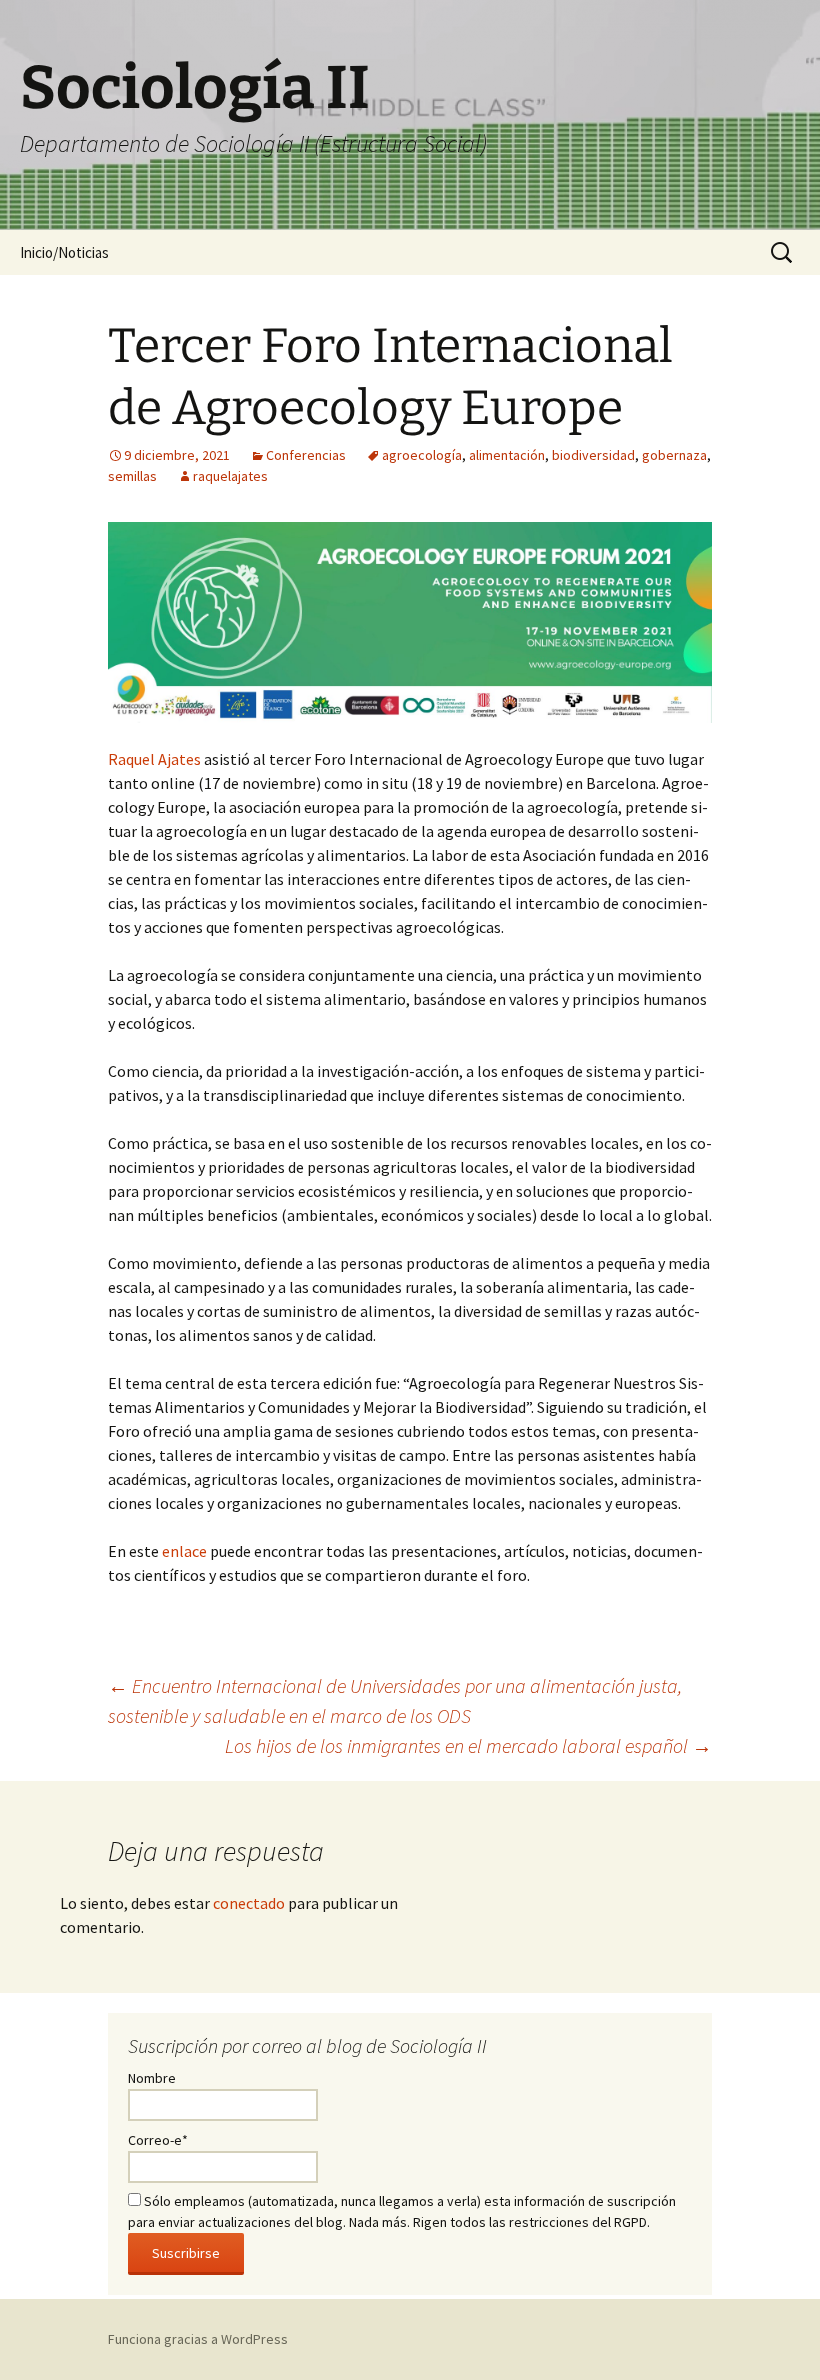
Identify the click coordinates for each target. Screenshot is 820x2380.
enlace (184, 1551)
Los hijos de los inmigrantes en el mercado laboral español (468, 1745)
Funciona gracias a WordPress (198, 2339)
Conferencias (306, 455)
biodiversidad (593, 455)
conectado (249, 1903)
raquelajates (230, 476)
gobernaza (674, 455)
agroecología (422, 455)
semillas (132, 476)
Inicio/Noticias (64, 252)
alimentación (507, 455)
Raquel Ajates (154, 759)
